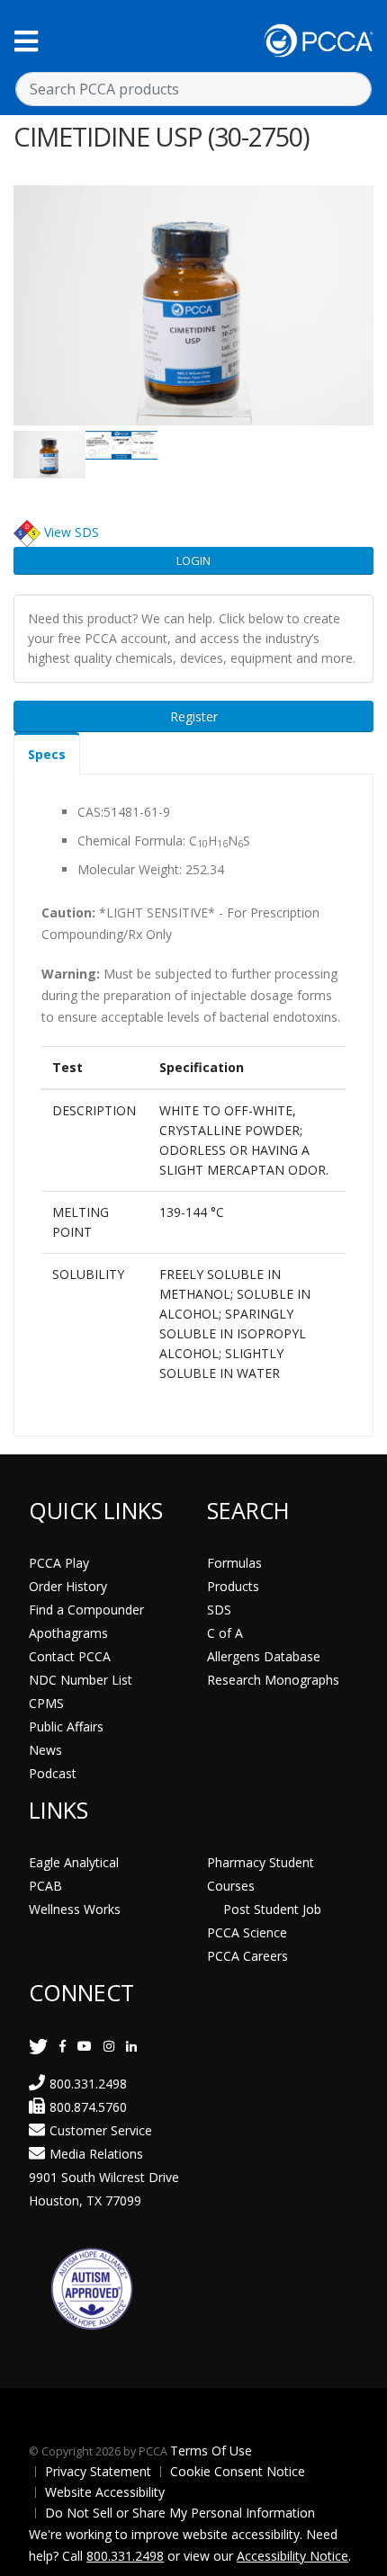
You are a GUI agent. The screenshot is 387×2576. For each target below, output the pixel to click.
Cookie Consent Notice (238, 2471)
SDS (219, 1610)
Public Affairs (66, 1726)
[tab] (47, 753)
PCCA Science (247, 1932)
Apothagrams (68, 1633)
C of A (225, 1633)
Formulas (234, 1563)
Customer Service (101, 2130)
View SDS (72, 532)
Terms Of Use (211, 2451)
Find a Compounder (86, 1610)
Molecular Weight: (130, 869)
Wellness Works (75, 1909)
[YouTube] (85, 2046)
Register (194, 716)
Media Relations (96, 2154)
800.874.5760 (88, 2107)
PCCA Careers (247, 1956)
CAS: (90, 812)
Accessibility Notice (292, 2556)
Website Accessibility (105, 2492)
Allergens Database (264, 1656)
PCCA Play (59, 1563)
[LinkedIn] (131, 2046)
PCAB (45, 1886)
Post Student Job (272, 1909)
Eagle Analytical (74, 1862)
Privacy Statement (98, 2471)
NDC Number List (81, 1680)
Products (233, 1586)
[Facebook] (63, 2046)
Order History (68, 1586)
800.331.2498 (88, 2084)
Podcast (53, 1773)
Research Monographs (273, 1680)
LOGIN (193, 560)
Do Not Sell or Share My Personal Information (180, 2513)
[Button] (26, 41)
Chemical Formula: (131, 841)
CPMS (46, 1703)
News (45, 1750)
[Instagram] (109, 2046)
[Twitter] (38, 2046)
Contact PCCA (70, 1656)
